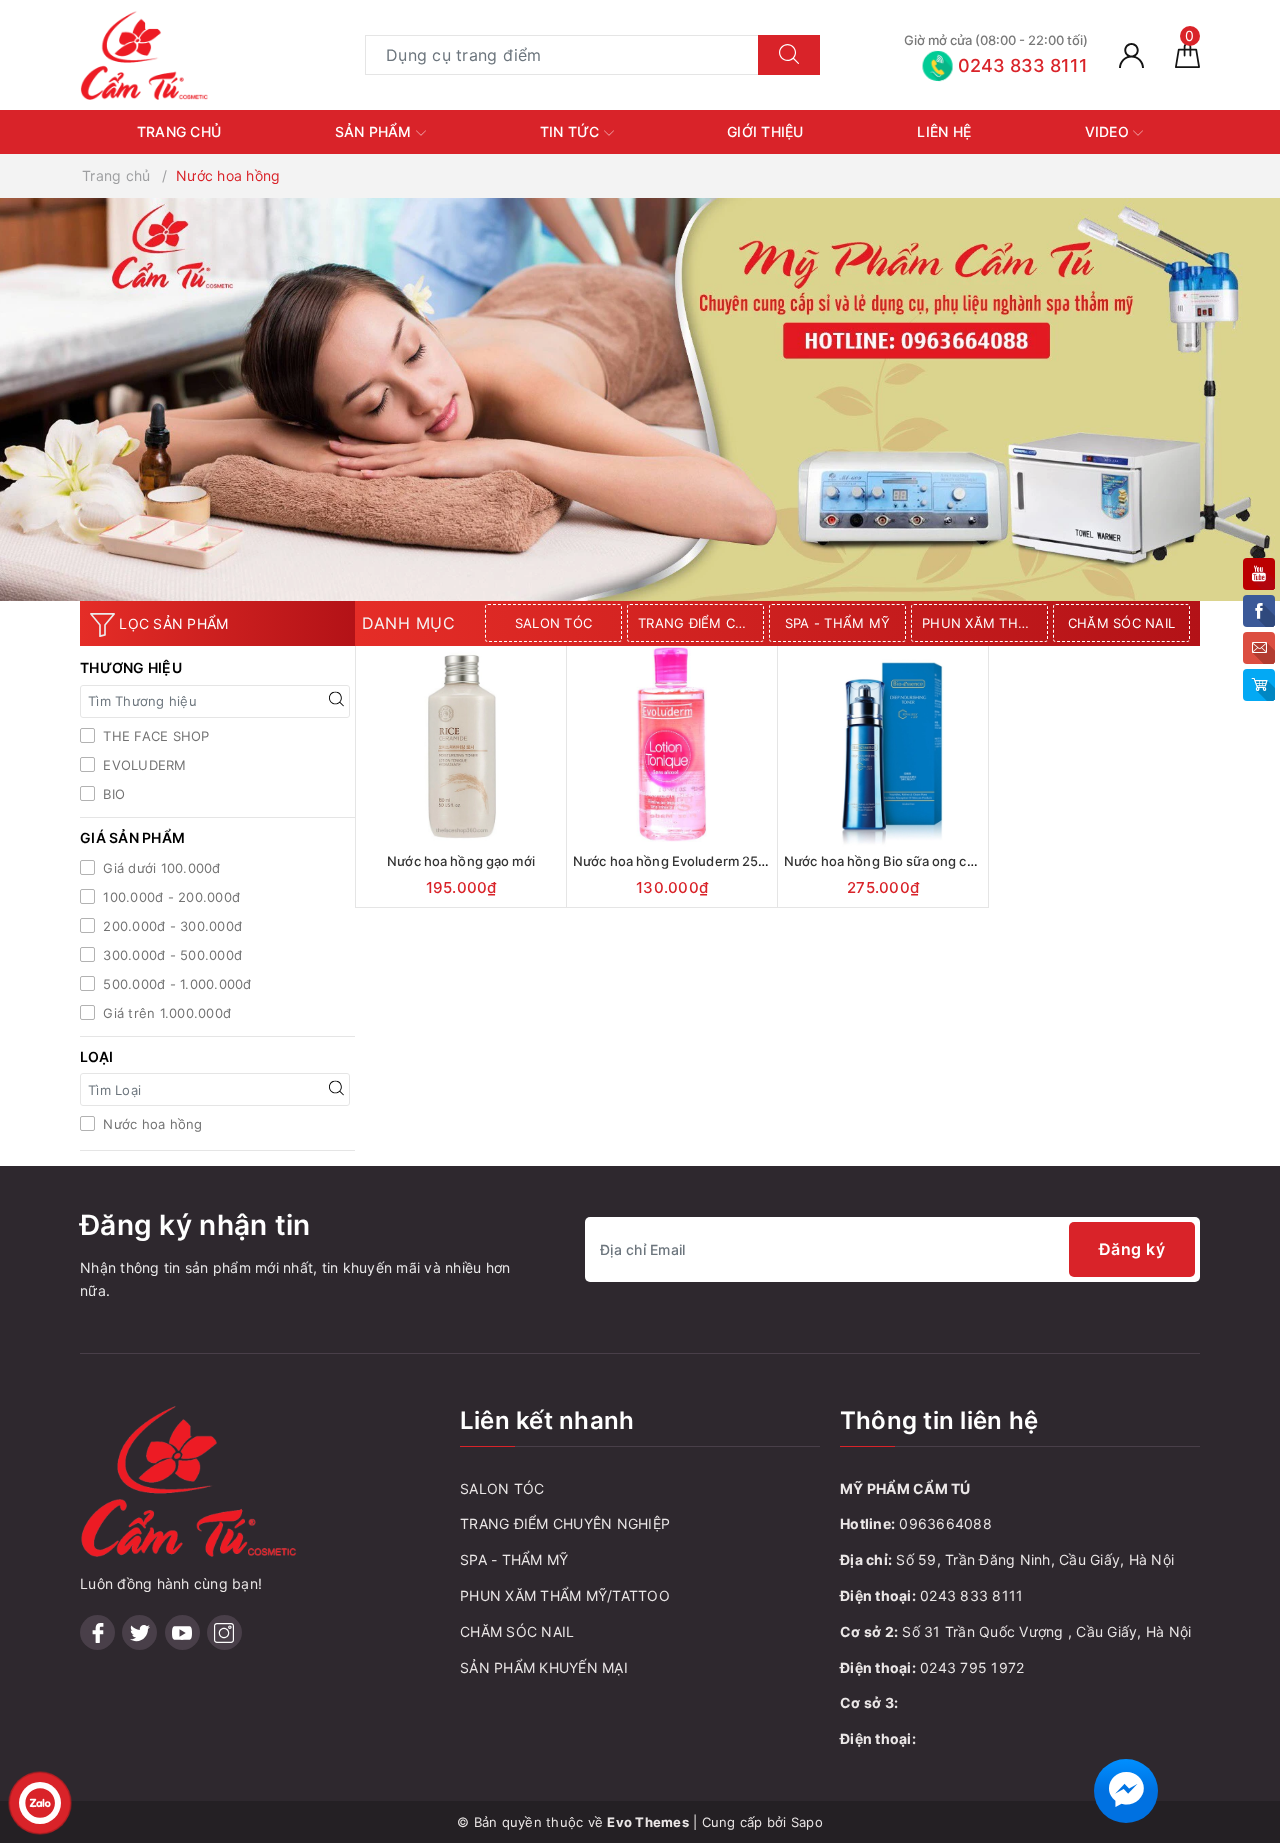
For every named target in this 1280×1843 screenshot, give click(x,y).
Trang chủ (179, 131)
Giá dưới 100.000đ (160, 868)
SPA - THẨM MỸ (837, 623)
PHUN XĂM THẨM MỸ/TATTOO (985, 623)
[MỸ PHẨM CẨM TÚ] (145, 53)
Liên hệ (944, 131)
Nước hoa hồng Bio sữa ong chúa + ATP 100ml (926, 861)
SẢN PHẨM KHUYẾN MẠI (544, 1667)
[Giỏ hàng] (1187, 54)
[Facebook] (97, 1632)
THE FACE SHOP (154, 736)
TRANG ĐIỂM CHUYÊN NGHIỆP (701, 623)
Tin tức (572, 131)
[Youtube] (182, 1632)
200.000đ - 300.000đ (170, 926)
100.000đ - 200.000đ (169, 897)
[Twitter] (139, 1632)
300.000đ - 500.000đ (170, 955)
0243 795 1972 (972, 1667)
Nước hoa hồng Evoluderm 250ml (677, 861)
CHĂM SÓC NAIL (1121, 623)
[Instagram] (224, 1632)
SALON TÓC (553, 623)
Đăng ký (1132, 1249)
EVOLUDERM (143, 765)
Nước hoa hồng (151, 1124)
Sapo (807, 1822)
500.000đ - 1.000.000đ (175, 984)
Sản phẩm (375, 131)
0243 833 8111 (971, 1595)
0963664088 (945, 1523)
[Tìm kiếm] (789, 55)
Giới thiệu (765, 131)
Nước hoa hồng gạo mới (461, 861)
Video (1109, 131)
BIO (112, 794)
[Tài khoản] (1131, 54)
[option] (556, 623)
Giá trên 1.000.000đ (165, 1013)
